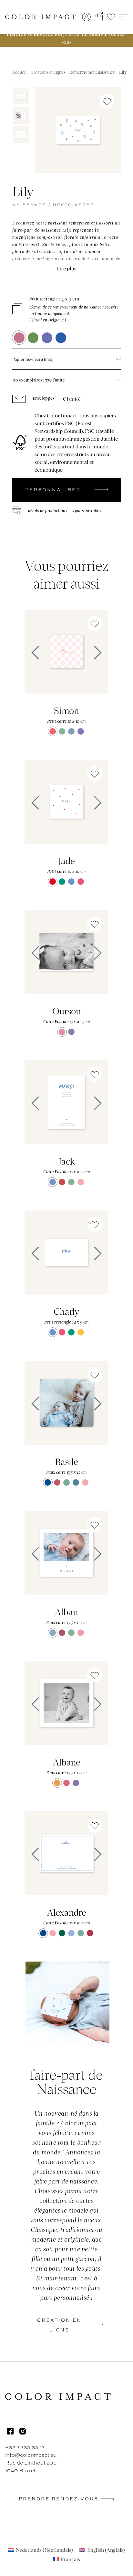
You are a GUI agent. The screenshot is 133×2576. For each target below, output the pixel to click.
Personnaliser (53, 490)
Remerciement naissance (92, 72)
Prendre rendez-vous (59, 2499)
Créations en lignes (48, 72)
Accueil (20, 72)
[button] (111, 17)
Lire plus (67, 268)
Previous (34, 653)
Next (99, 653)
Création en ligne (59, 2325)
